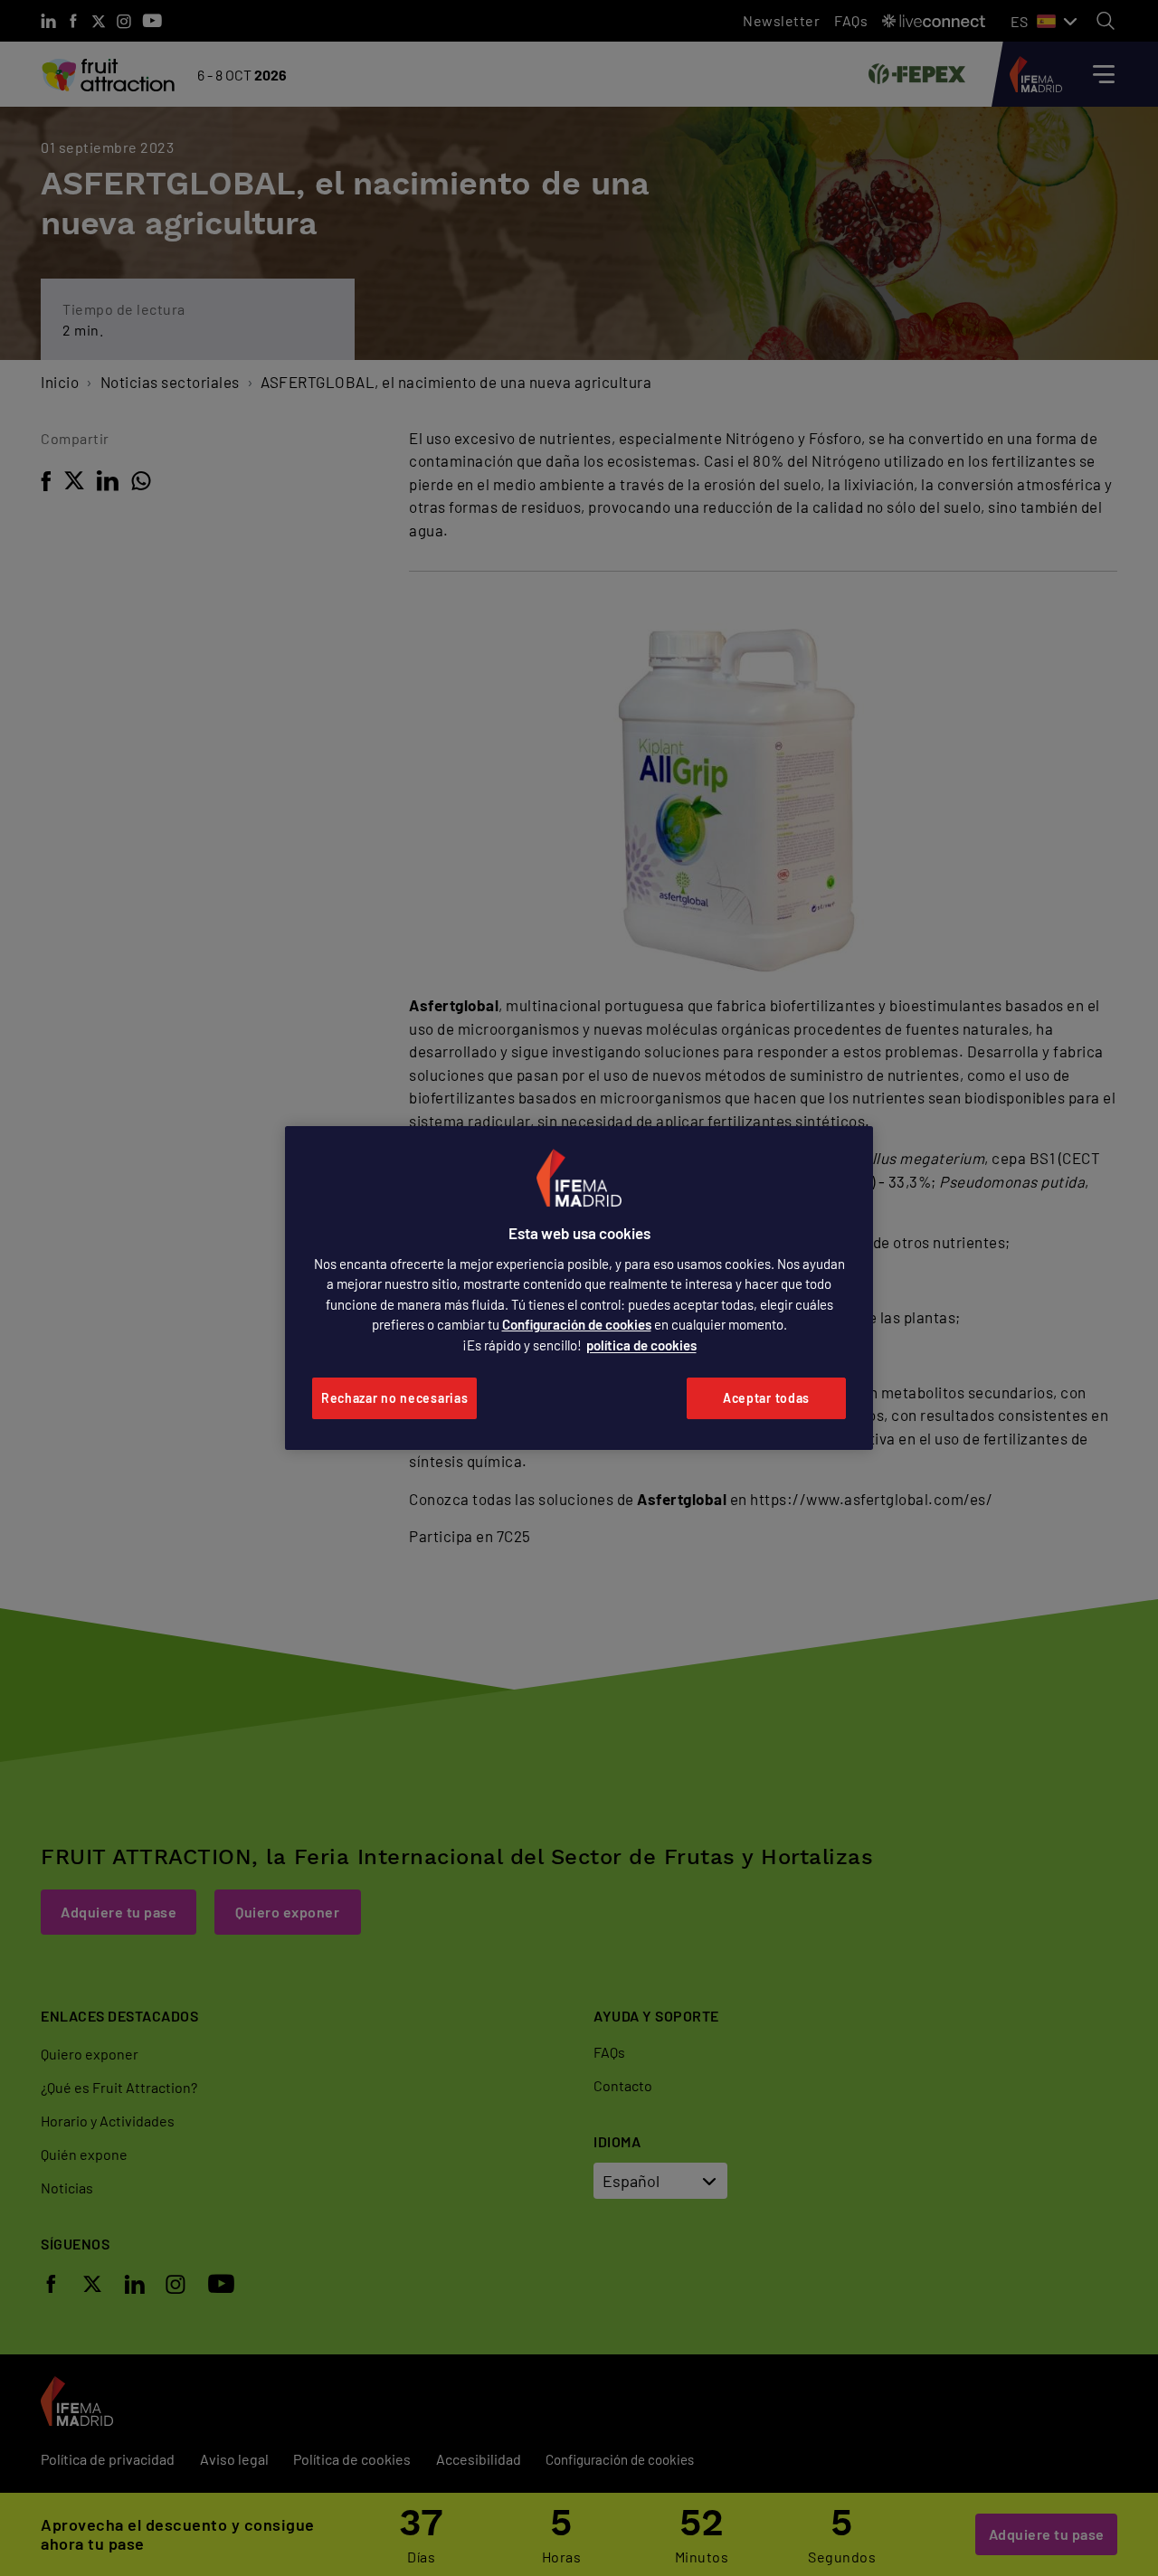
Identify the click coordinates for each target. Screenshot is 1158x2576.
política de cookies (641, 1345)
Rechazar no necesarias (394, 1398)
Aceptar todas (766, 1398)
